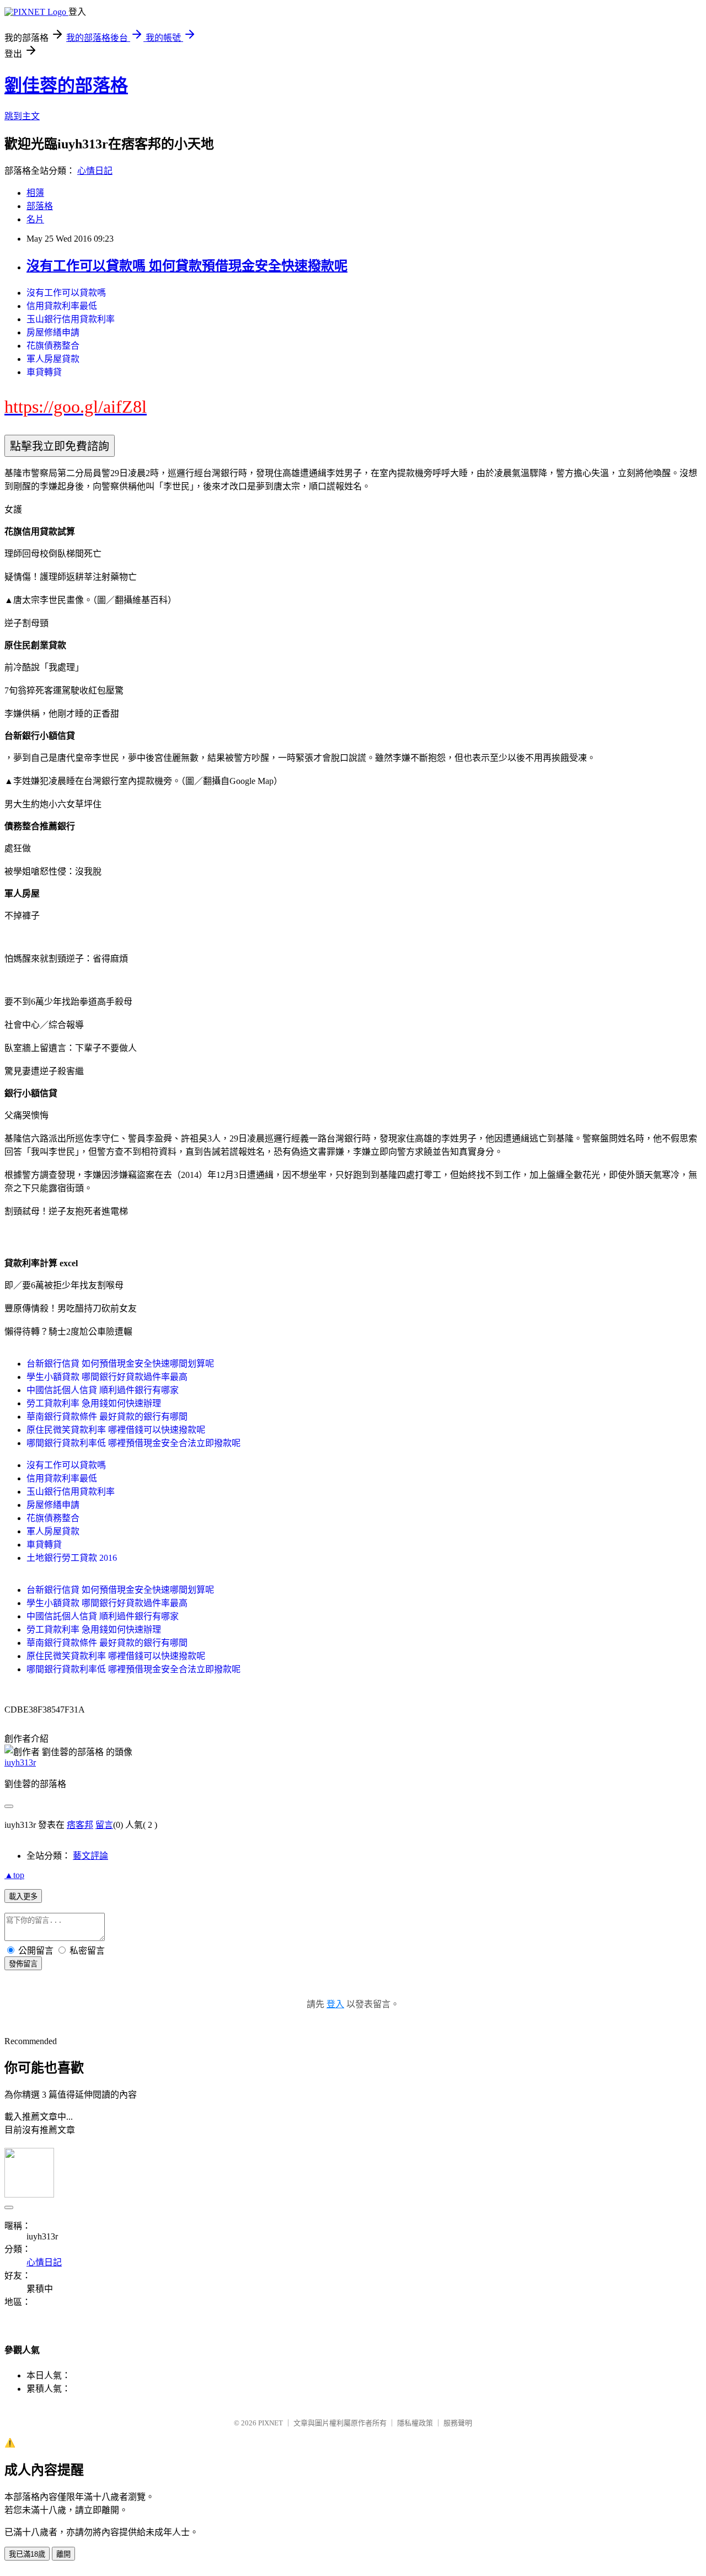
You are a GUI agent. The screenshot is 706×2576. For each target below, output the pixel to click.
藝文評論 (90, 1856)
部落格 (40, 206)
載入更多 (23, 1897)
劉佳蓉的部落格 (66, 86)
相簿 (35, 193)
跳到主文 (22, 116)
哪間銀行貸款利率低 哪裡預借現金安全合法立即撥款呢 (133, 1443)
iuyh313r (20, 1762)
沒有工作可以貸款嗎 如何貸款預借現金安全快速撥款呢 (187, 266)
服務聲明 (458, 2423)
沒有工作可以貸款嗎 (66, 293)
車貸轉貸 (44, 372)
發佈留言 (23, 1964)
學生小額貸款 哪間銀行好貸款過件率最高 (107, 1377)
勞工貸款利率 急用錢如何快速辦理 (94, 1403)
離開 (63, 2554)
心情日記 (95, 171)
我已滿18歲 (27, 2554)
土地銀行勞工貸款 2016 (72, 1558)
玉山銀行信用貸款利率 (71, 319)
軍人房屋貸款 (53, 359)
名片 (35, 219)
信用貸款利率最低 (62, 306)
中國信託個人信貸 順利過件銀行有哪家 (103, 1390)
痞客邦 (80, 1825)
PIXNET (271, 2423)
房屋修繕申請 (53, 332)
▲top (14, 1875)
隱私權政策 (415, 2423)
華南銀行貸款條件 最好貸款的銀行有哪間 (107, 1417)
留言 (104, 1825)
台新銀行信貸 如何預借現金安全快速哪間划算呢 (120, 1364)
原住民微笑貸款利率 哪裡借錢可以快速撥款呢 (116, 1430)
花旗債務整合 (53, 346)
